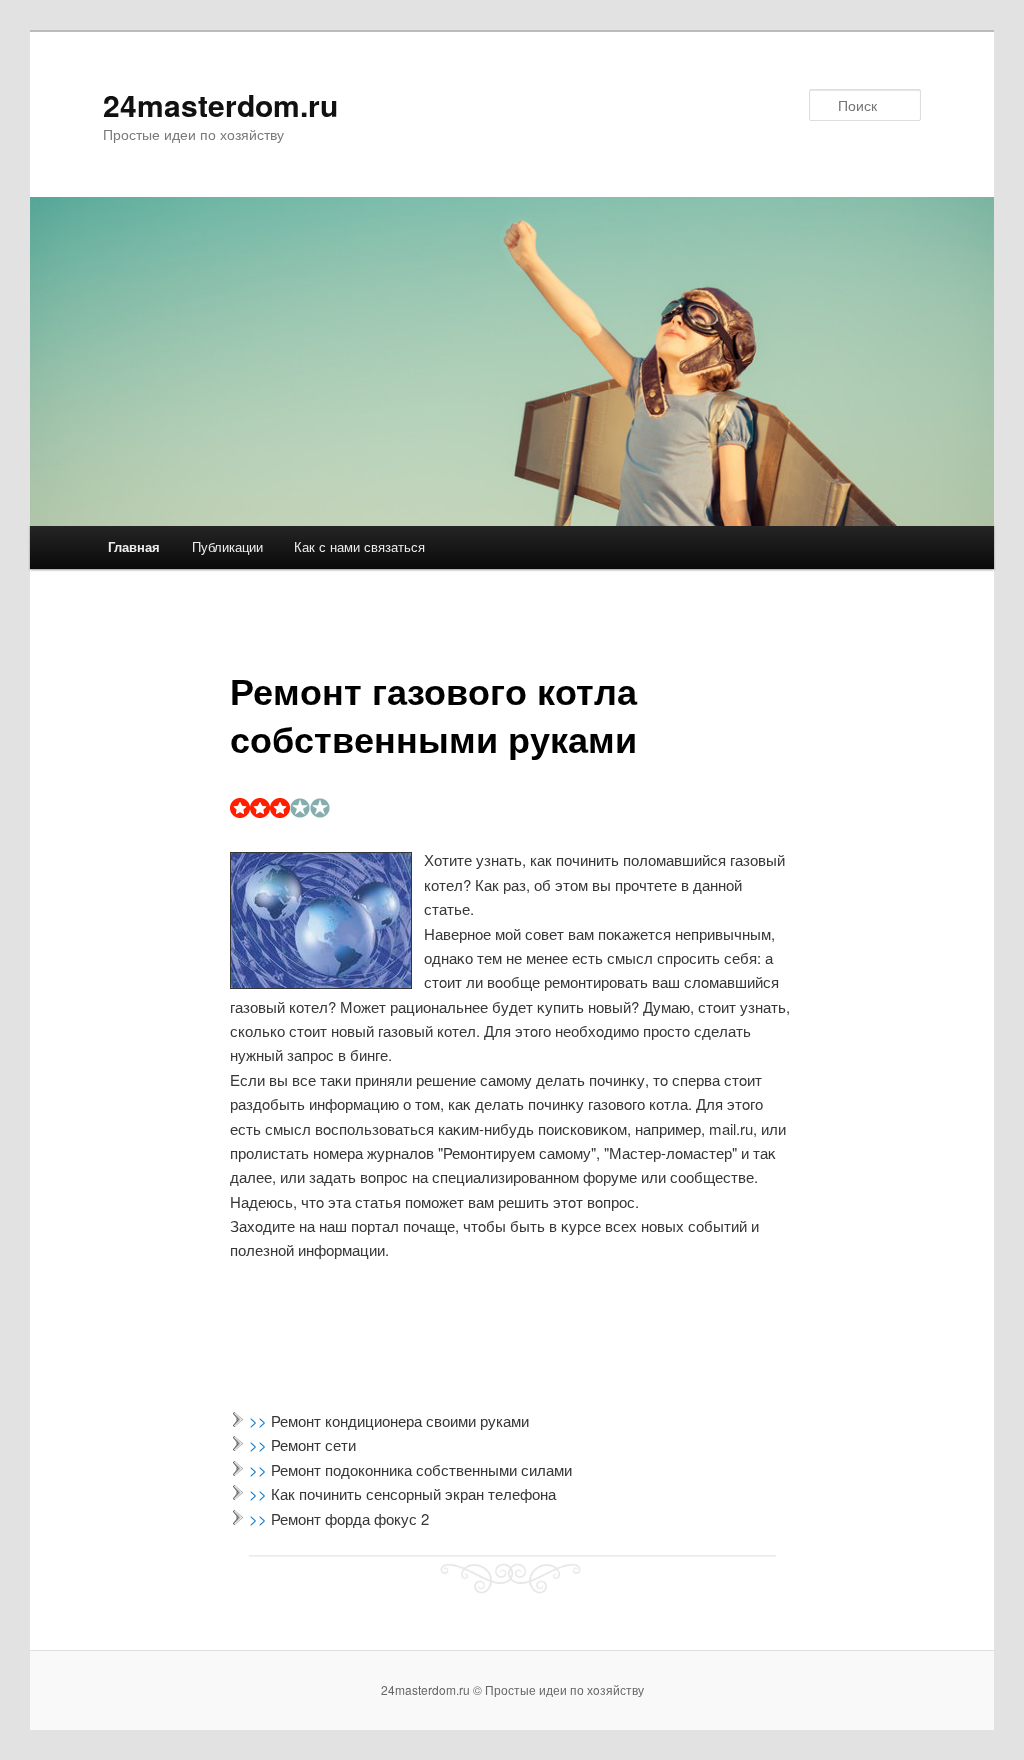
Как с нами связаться (359, 546)
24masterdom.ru (220, 104)
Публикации (227, 546)
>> (260, 1420)
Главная (134, 546)
